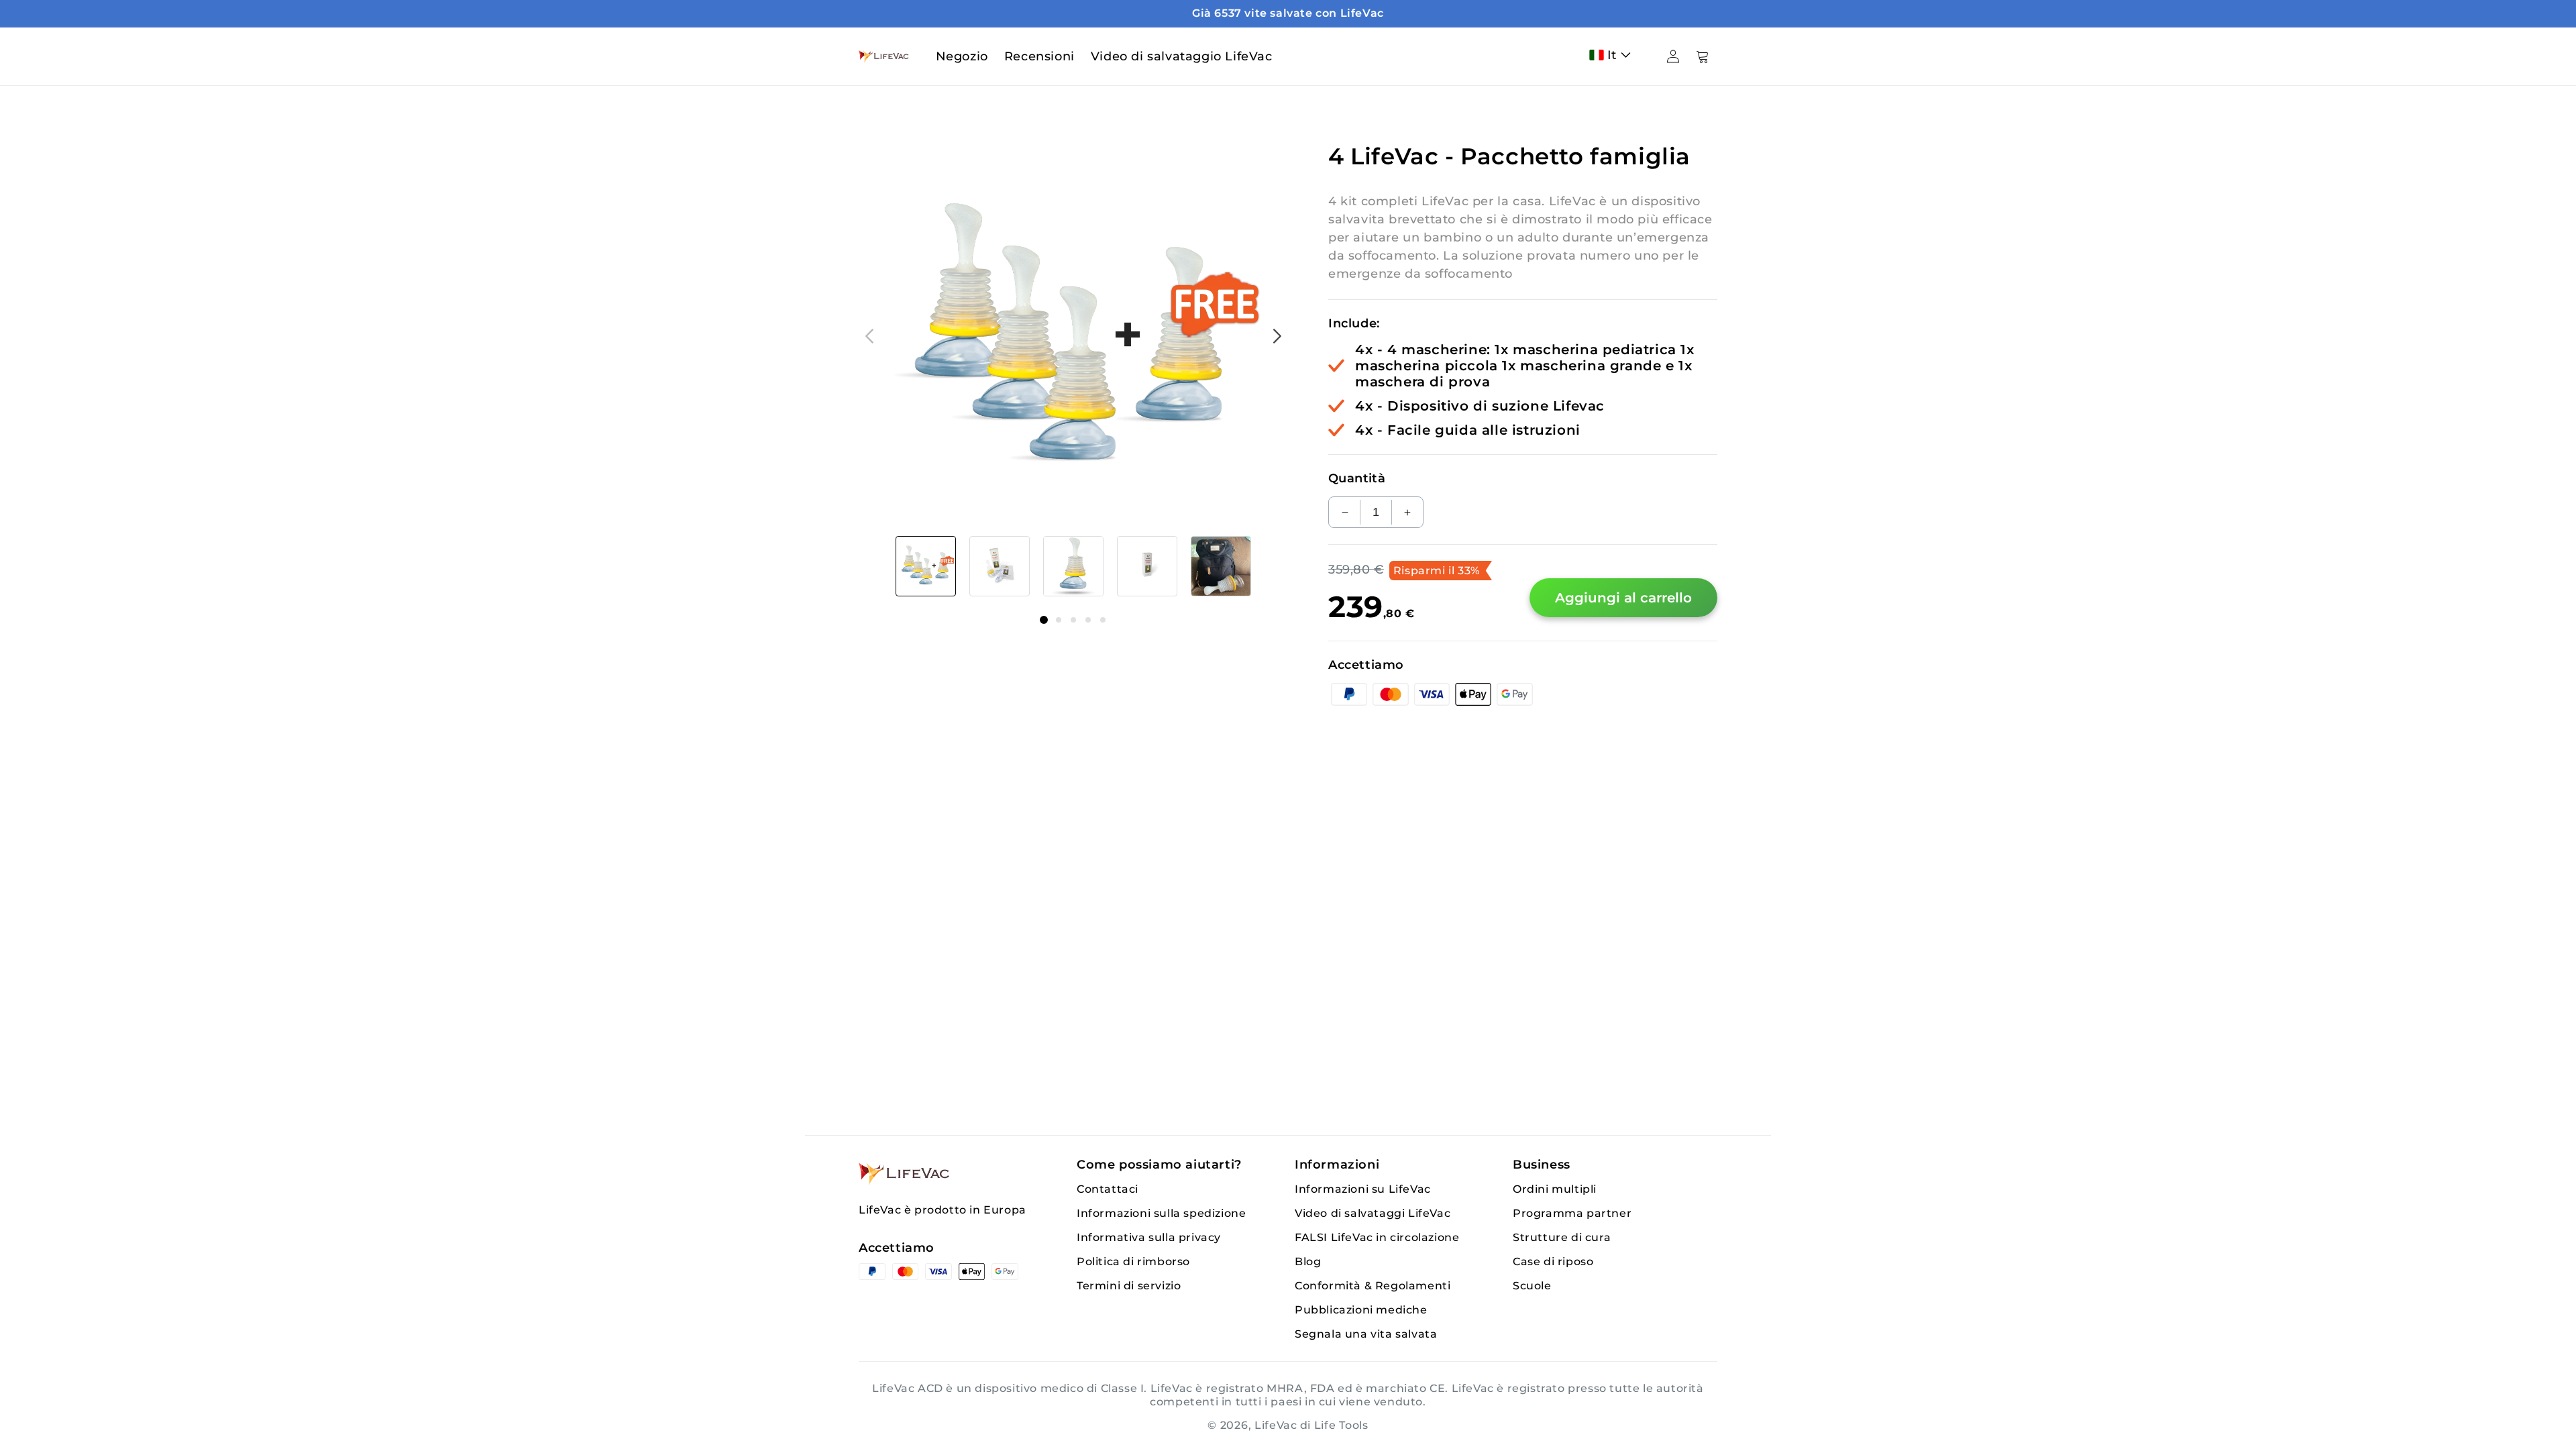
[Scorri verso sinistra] (869, 336)
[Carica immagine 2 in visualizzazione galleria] (1000, 566)
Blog (1308, 1262)
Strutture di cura (1562, 1237)
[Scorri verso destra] (1277, 336)
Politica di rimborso (1133, 1262)
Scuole (1532, 1286)
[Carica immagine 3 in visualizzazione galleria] (1073, 566)
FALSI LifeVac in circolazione (1377, 1237)
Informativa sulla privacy (1149, 1237)
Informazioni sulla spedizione (1161, 1213)
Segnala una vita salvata (1366, 1334)
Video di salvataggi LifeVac (1373, 1213)
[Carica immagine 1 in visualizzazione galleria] (926, 566)
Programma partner (1572, 1213)
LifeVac (1276, 1425)
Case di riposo (1553, 1262)
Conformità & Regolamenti (1373, 1286)
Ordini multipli (1555, 1189)
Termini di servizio (1129, 1286)
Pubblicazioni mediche (1361, 1310)
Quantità (1357, 478)
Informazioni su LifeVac (1363, 1189)
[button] (1613, 55)
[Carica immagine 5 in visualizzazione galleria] (1221, 566)
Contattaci (1108, 1189)
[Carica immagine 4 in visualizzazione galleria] (1147, 566)
